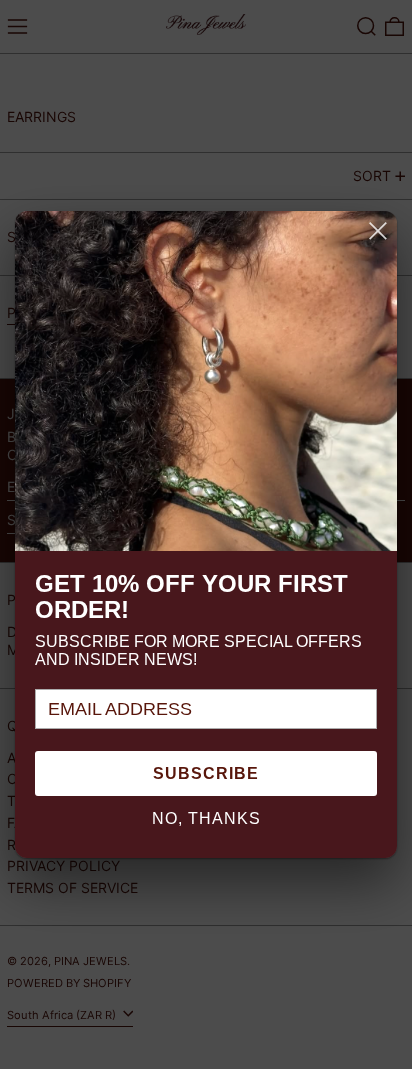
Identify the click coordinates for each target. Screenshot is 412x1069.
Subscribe (206, 773)
